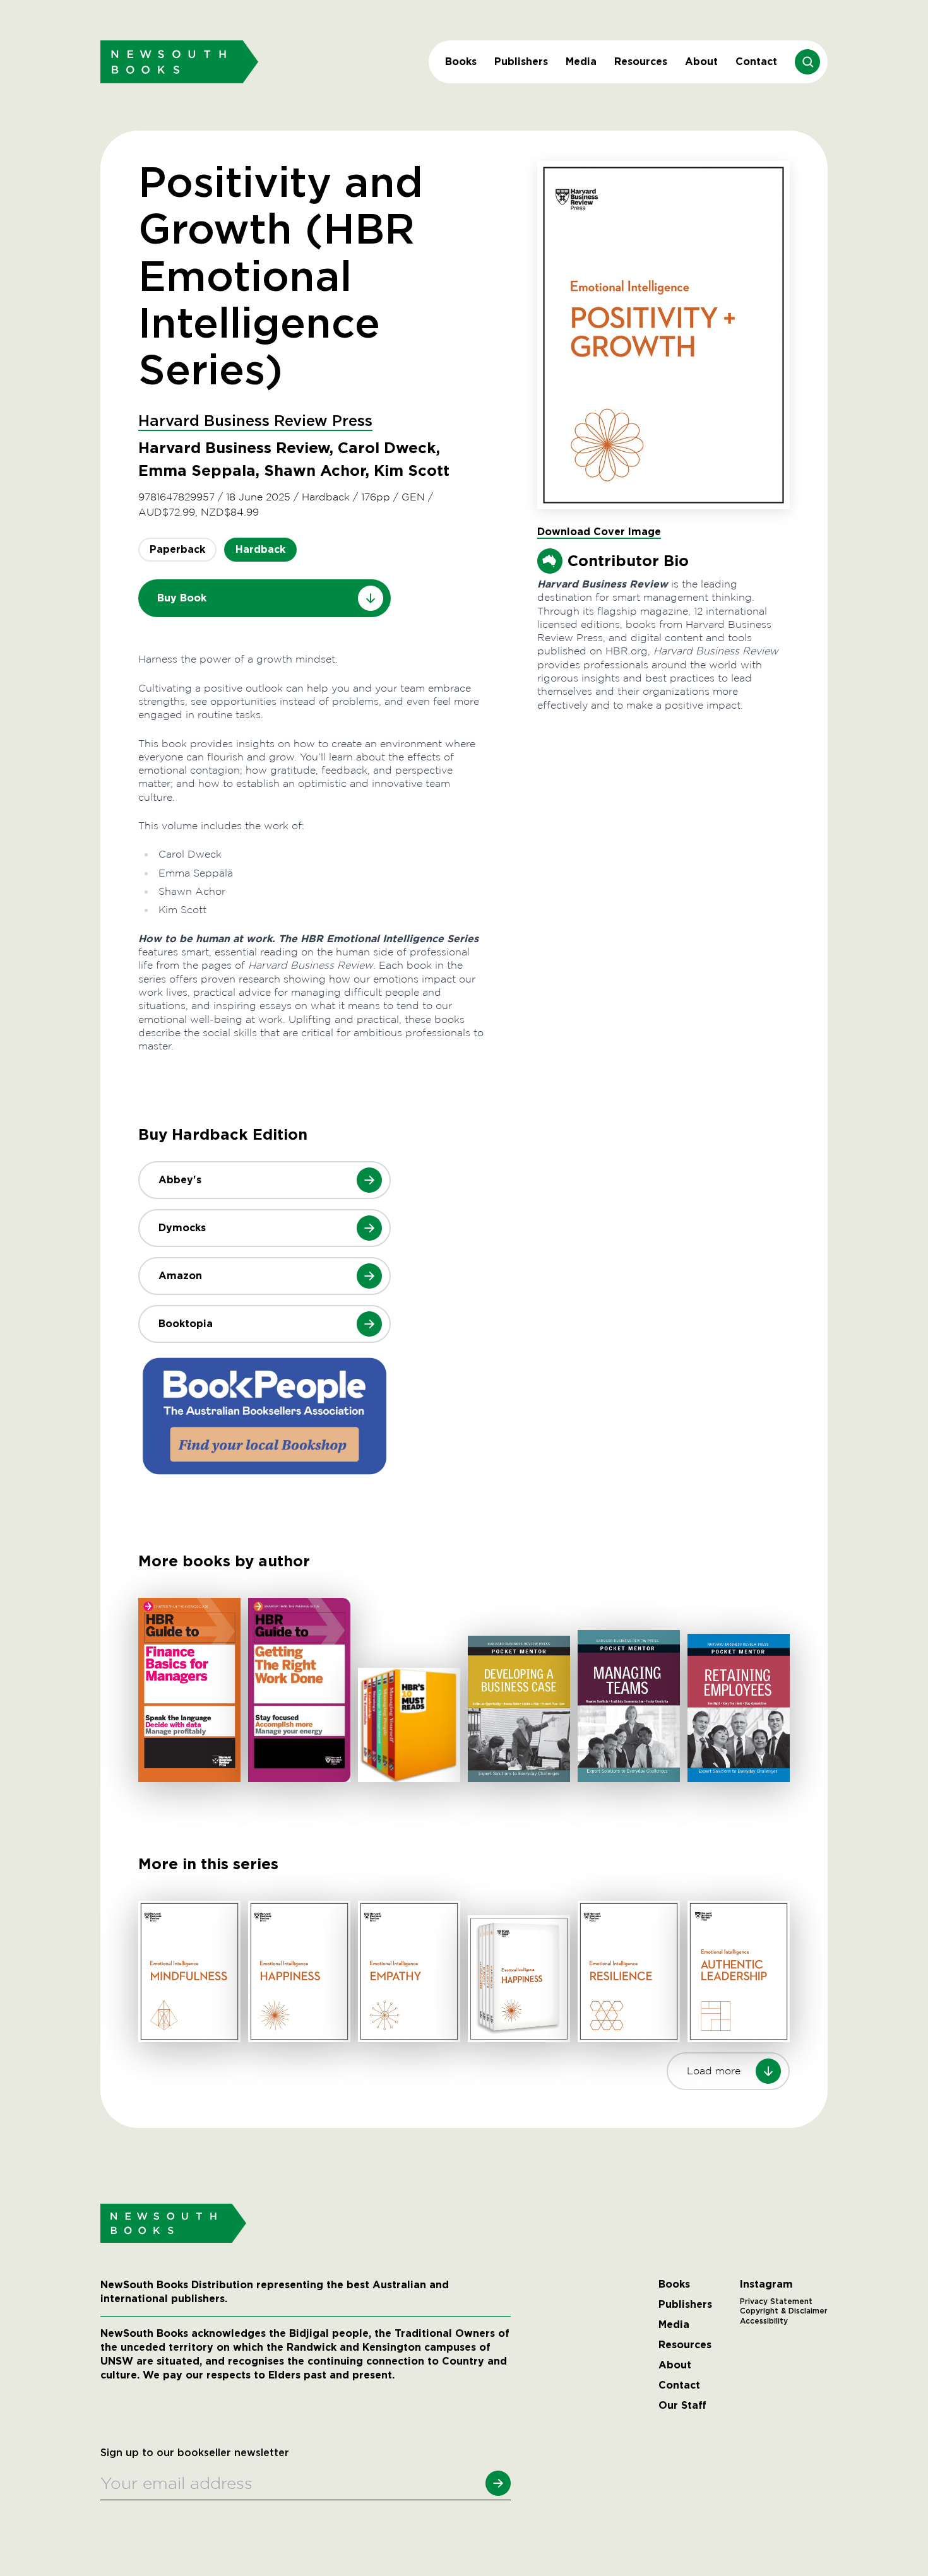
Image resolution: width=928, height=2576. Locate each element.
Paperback (177, 549)
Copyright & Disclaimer (784, 2311)
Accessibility (764, 2321)
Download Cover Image (599, 532)
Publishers (521, 62)
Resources (641, 62)
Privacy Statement (776, 2301)
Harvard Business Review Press (255, 422)
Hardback (260, 549)
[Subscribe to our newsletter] (498, 2483)
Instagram (766, 2284)
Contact (756, 62)
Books (461, 62)
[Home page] (179, 62)
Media (581, 62)
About (701, 62)
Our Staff (682, 2406)
